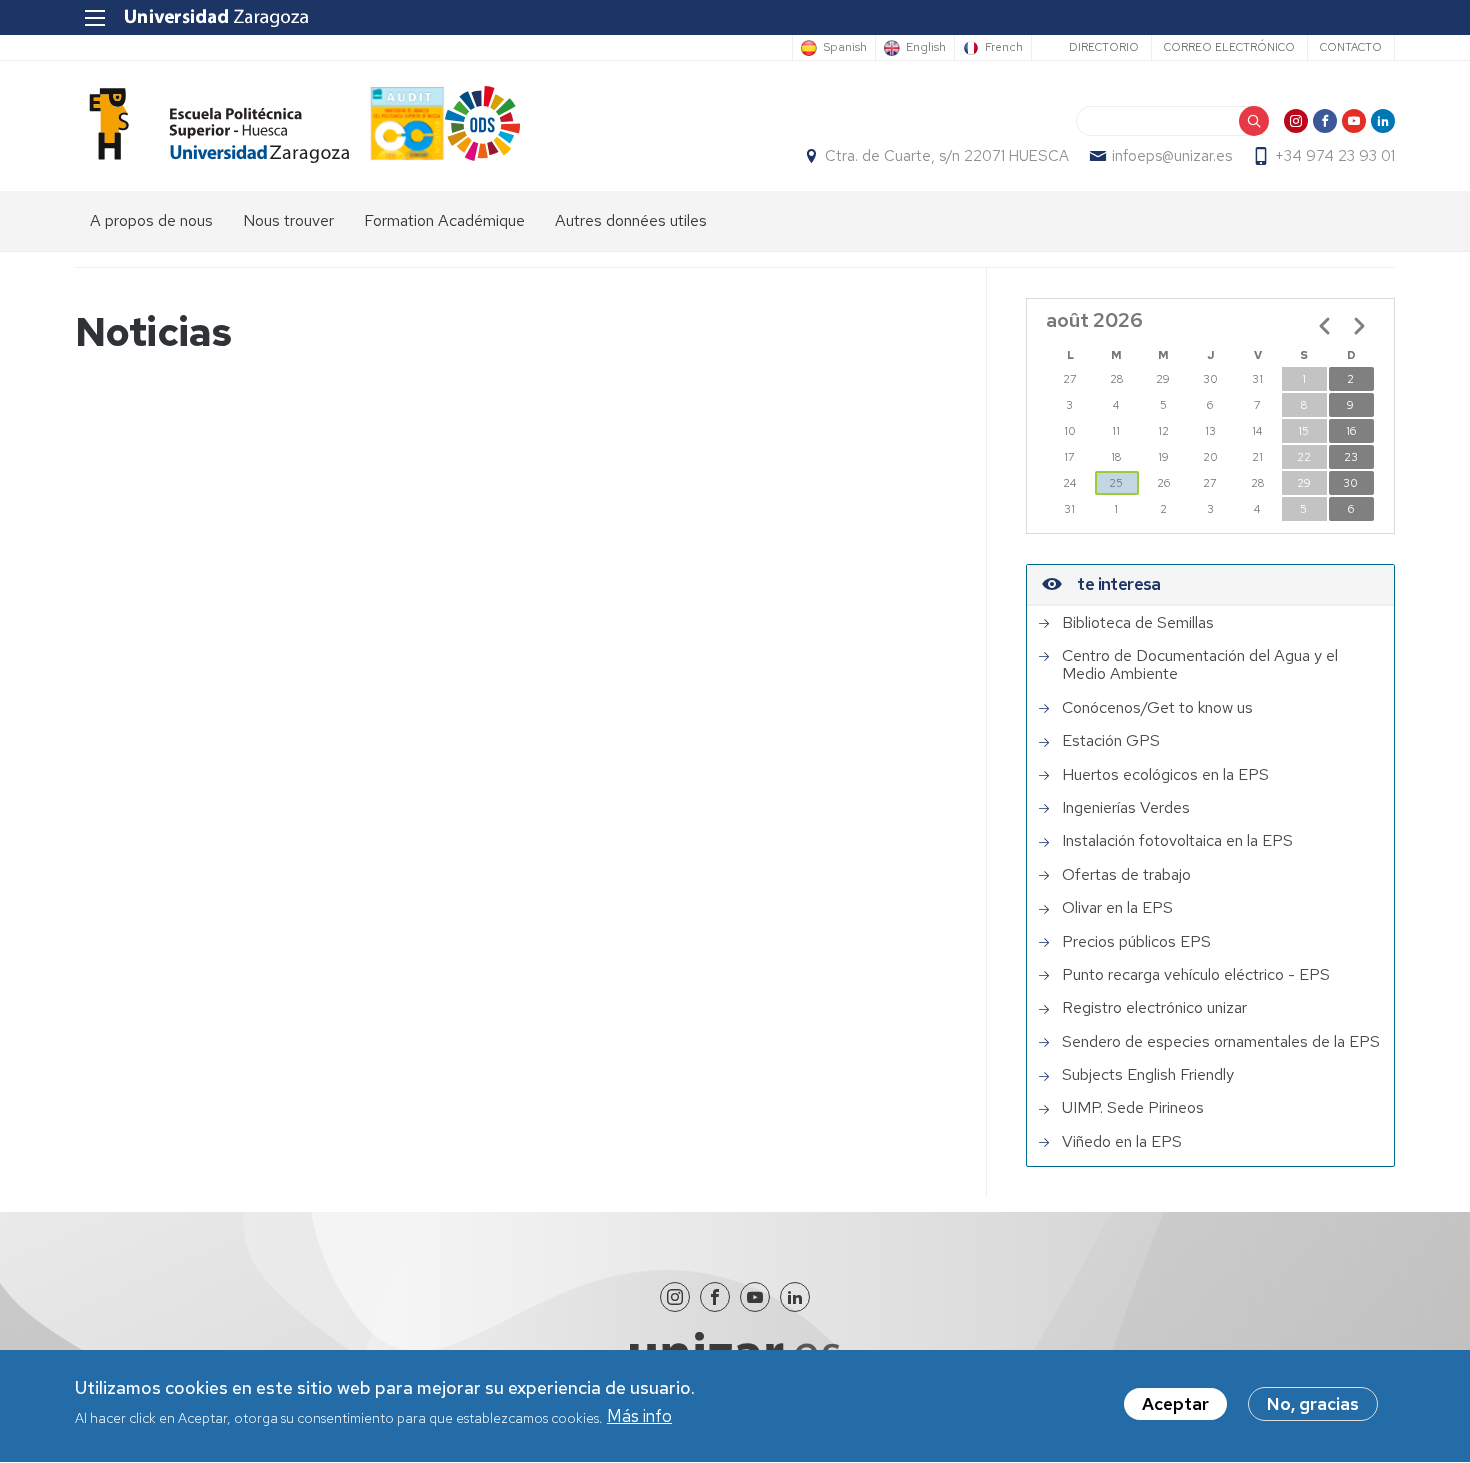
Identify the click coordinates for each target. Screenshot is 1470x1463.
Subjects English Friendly (1148, 1075)
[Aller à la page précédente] (1325, 326)
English (926, 48)
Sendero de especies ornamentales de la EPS (1221, 1042)
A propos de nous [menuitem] (151, 220)
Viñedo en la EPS (1122, 1142)
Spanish (845, 48)
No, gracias (1313, 1404)
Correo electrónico (1229, 47)
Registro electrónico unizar (1154, 1008)
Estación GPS (1111, 741)
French (1004, 48)
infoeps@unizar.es (1172, 156)
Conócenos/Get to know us (1157, 708)
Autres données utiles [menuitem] (631, 220)
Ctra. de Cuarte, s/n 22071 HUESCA (947, 156)
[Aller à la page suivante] (1359, 326)
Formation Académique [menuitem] (444, 220)
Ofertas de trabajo (1126, 875)
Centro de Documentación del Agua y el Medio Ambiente (1200, 665)
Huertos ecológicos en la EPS (1165, 775)
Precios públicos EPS (1136, 942)
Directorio (1104, 47)
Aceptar (1175, 1404)
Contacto (1351, 47)
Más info (639, 1417)
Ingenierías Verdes (1126, 808)
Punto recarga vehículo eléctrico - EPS (1196, 975)
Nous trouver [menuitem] (288, 220)
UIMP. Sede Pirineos (1133, 1108)
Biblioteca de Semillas (1138, 623)
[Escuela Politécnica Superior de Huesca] (212, 125)
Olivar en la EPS (1117, 908)
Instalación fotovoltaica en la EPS (1177, 841)
